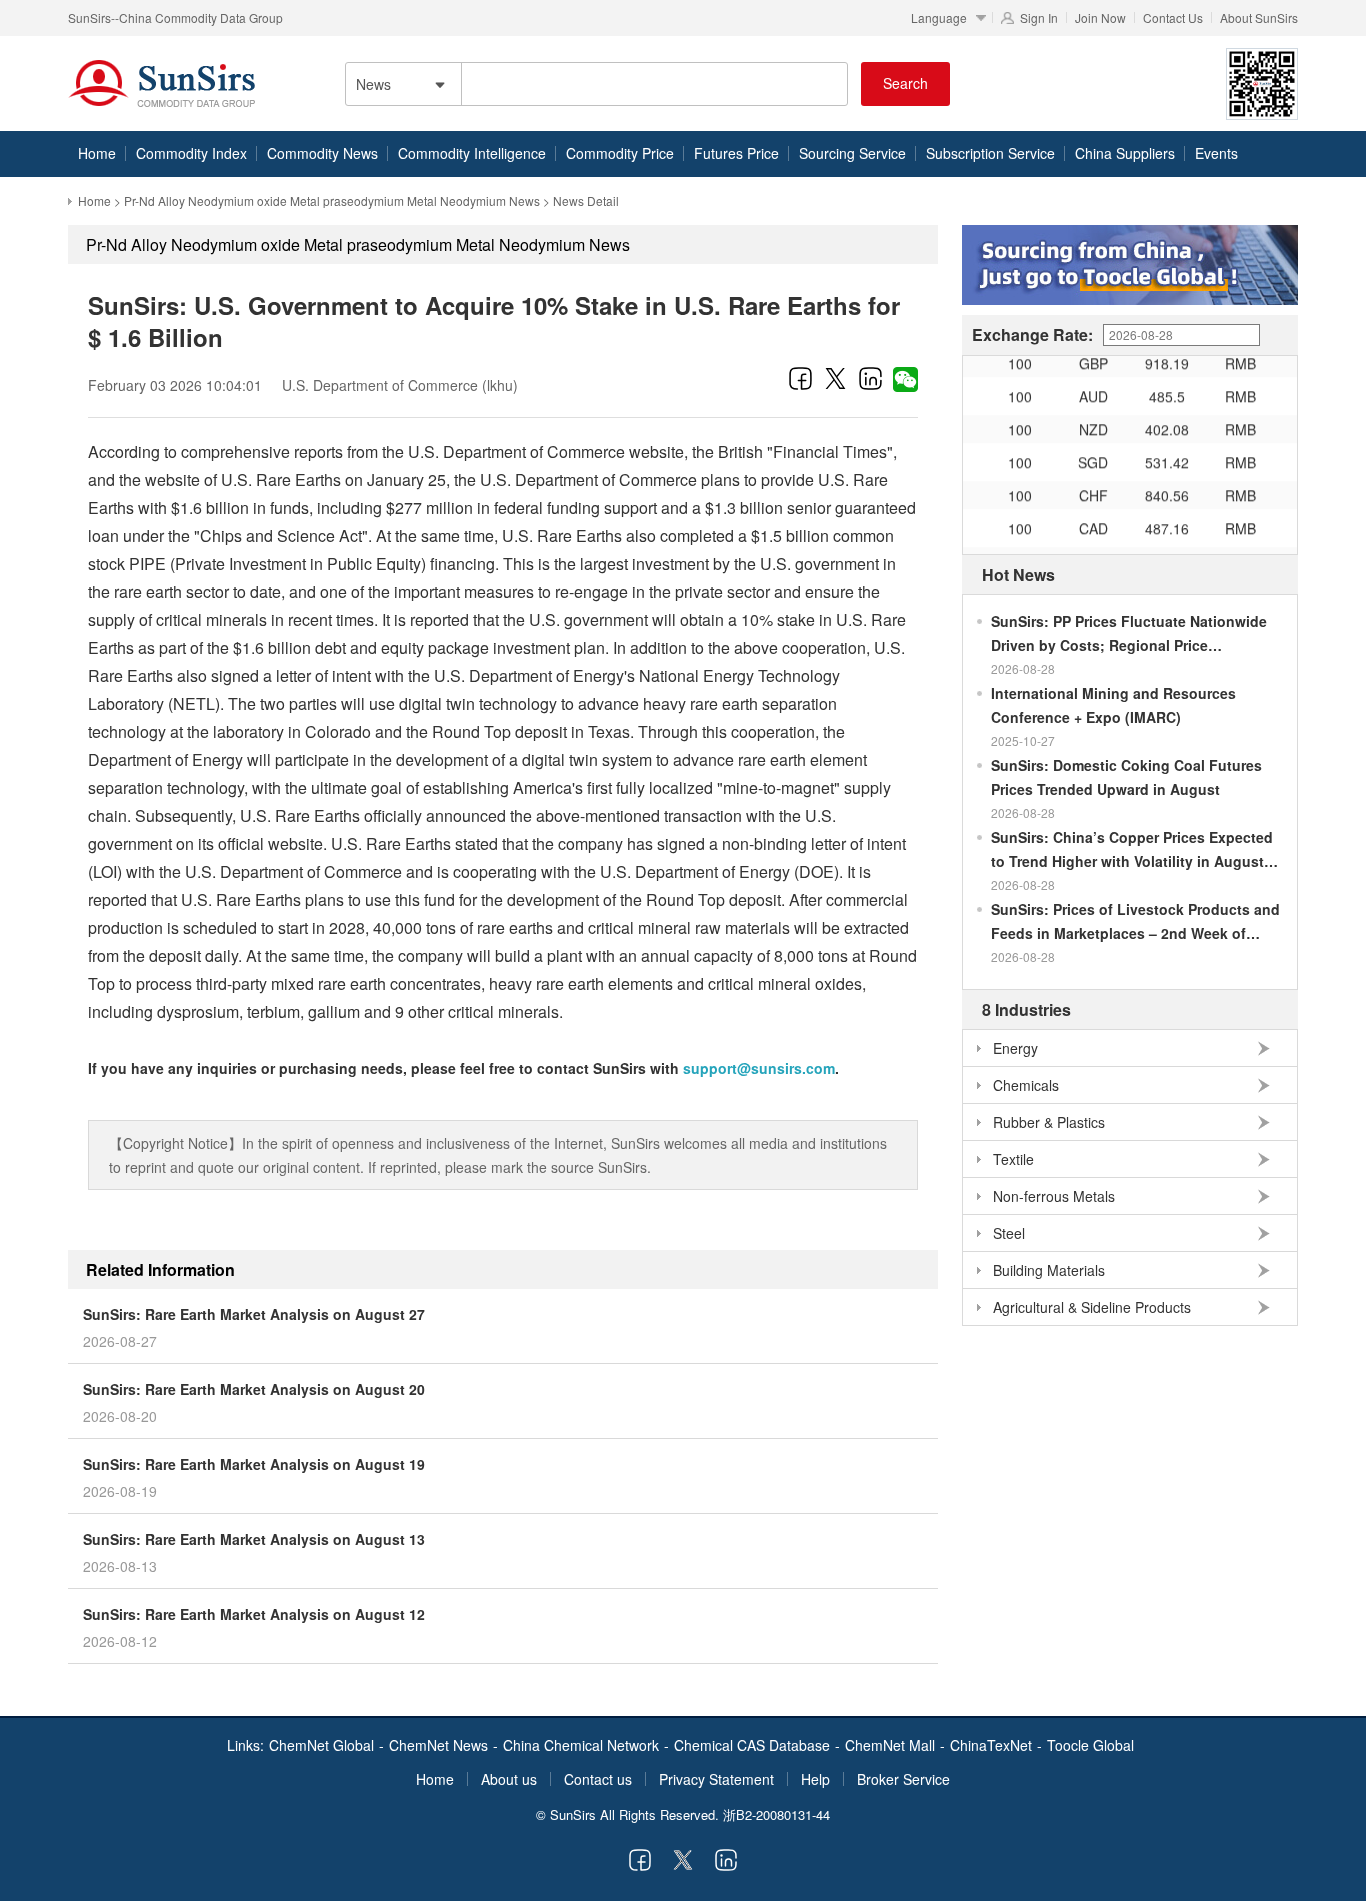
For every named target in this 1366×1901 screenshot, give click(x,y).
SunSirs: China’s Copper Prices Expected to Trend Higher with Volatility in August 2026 (1132, 850)
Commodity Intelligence (472, 153)
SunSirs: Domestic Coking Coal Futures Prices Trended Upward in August (1126, 777)
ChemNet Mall (890, 1745)
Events (1216, 153)
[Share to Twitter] (835, 378)
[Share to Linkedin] (870, 378)
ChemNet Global (321, 1745)
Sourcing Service (852, 153)
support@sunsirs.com (759, 1068)
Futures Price (736, 153)
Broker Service (903, 1779)
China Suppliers (1125, 153)
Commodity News (322, 153)
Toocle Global (1090, 1745)
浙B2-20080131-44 (776, 1814)
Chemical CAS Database (752, 1745)
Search (905, 83)
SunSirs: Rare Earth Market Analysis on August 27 (254, 1314)
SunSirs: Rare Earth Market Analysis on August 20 (254, 1389)
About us (509, 1779)
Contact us (598, 1779)
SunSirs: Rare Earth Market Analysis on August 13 (254, 1539)
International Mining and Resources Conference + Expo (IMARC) (1113, 705)
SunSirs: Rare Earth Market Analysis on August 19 (254, 1464)
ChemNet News (438, 1745)
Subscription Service (990, 153)
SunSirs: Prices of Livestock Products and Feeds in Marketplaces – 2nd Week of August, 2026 (1135, 922)
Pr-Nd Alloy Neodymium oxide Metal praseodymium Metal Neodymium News (332, 200)
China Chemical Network (581, 1745)
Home (97, 153)
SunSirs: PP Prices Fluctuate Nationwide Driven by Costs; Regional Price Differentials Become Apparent (1129, 634)
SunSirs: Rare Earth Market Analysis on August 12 (254, 1614)
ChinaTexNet (991, 1745)
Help (815, 1779)
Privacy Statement (716, 1779)
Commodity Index (191, 153)
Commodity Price (620, 153)
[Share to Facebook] (800, 378)
